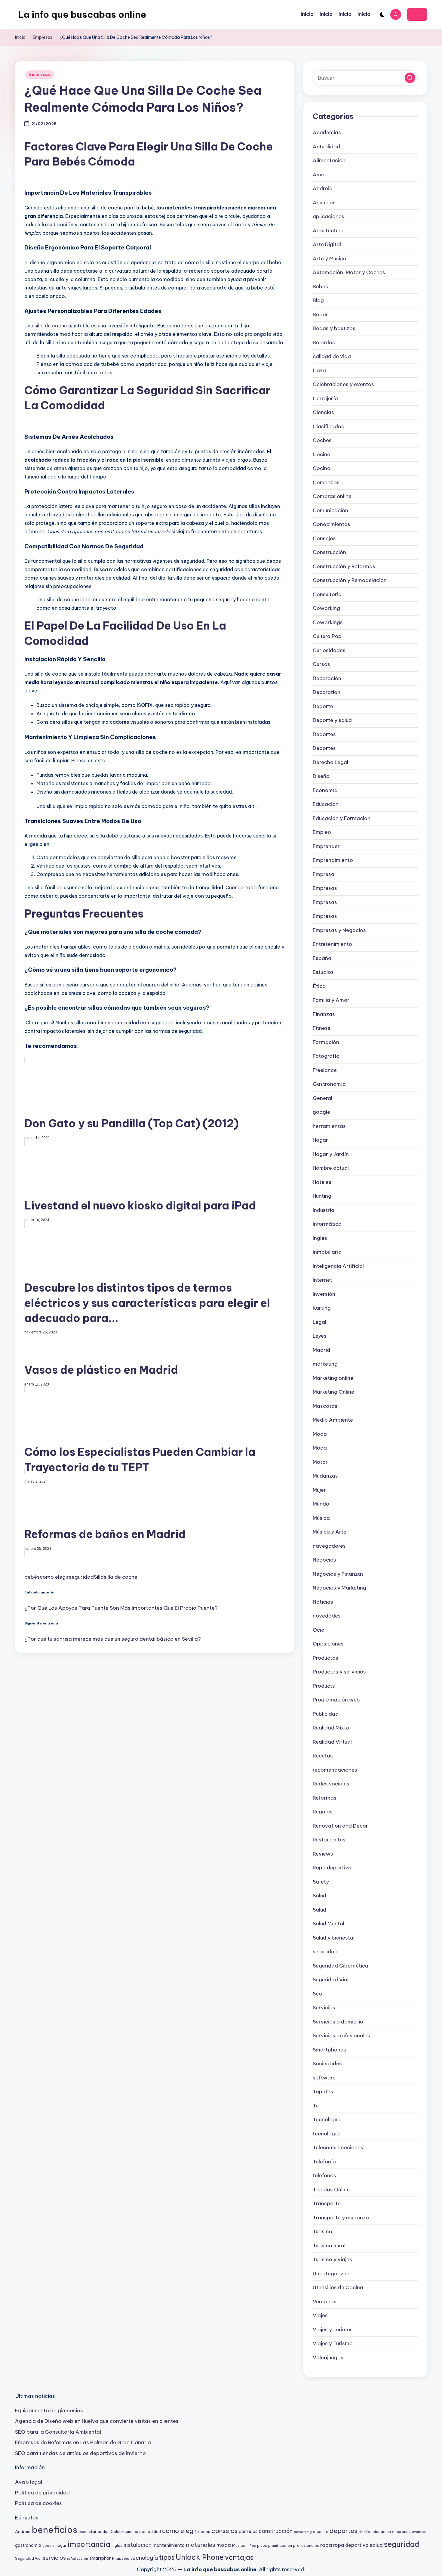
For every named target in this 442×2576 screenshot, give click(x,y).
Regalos (323, 1812)
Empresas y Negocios (339, 930)
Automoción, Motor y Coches (349, 272)
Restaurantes (329, 1840)
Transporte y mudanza (341, 2218)
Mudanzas (325, 1476)
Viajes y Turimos (333, 2330)
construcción (276, 2531)
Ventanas (325, 2302)
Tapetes (323, 2091)
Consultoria (327, 594)
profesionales (306, 2545)
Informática (327, 1224)
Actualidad (326, 147)
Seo (317, 1994)
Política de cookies (38, 2503)
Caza (319, 370)
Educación (326, 804)
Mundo (321, 1504)
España (322, 958)
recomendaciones (335, 1770)
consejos (224, 2531)
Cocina (322, 454)
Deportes (324, 734)
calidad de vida (332, 356)
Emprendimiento (333, 860)
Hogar (320, 1140)
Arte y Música (330, 259)
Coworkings (328, 622)
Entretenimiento (332, 944)
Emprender (326, 846)
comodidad (150, 2531)
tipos (167, 2557)
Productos (325, 1658)
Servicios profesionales (341, 2036)
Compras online (332, 496)
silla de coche (51, 326)
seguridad (81, 1577)
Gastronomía (329, 1084)
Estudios (323, 972)
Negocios (324, 1560)
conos (204, 2531)
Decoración (327, 678)
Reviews (323, 1854)
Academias (327, 132)
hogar (61, 2545)
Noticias (323, 1602)
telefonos (324, 2175)
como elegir (54, 1577)
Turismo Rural (329, 2246)
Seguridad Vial (331, 1980)
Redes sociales (331, 1784)
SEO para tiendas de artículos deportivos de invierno (80, 2453)
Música (321, 1518)
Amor (320, 175)
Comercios (326, 482)
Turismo (322, 2231)
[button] (417, 14)
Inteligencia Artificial (338, 1266)
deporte (321, 2532)
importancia (89, 2544)
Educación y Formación (342, 818)
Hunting (322, 1196)
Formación (326, 1042)
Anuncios (324, 203)
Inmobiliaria (327, 1252)
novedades (327, 1616)
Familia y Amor (331, 1000)
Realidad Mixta (331, 1728)
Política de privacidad (42, 2493)
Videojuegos (328, 2358)
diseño (364, 2532)
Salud (319, 1896)
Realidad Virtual (332, 1742)
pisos (262, 2545)
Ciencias (323, 412)
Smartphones (329, 2050)
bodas (104, 2532)
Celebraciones (124, 2532)
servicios (54, 2558)
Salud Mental (328, 1924)
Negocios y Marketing (339, 1588)
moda (224, 2545)
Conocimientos (331, 524)
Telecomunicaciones (338, 2147)
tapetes (122, 2559)
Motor (320, 1462)
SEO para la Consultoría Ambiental (58, 2432)
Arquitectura (328, 231)
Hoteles (322, 1182)
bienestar (87, 2531)
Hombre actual (331, 1168)
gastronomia (28, 2545)
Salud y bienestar (334, 1938)
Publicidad (326, 1714)
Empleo (322, 832)
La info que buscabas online (82, 14)
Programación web (336, 1700)
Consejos (324, 538)
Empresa (324, 874)
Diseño (321, 776)
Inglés (320, 1238)
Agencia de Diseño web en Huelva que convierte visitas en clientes (97, 2421)
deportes (343, 2531)
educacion (381, 2532)
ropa (326, 2545)
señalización (78, 2559)
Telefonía (324, 2162)
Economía (325, 790)
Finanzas (324, 1014)
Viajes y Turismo (333, 2343)
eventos (419, 2532)
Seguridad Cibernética (341, 1966)
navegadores (329, 1546)
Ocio (319, 1630)
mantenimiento (169, 2545)
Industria (324, 1210)
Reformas (325, 1798)
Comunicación (330, 510)
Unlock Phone (200, 2557)
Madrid (321, 1350)
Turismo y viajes (332, 2259)
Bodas (321, 314)
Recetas (323, 1756)
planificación (280, 2545)
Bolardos (324, 342)
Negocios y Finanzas (338, 1574)
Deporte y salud (332, 720)
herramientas (329, 1126)
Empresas (40, 74)
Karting (322, 1308)
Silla (99, 1577)
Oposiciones (328, 1644)
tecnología (326, 2134)
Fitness (322, 1028)
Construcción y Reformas (344, 566)
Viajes (320, 2315)
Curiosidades (329, 650)
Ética (319, 986)
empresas (401, 2532)
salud (376, 2545)
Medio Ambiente (333, 1420)
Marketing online (333, 1378)
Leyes (320, 1336)
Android (323, 188)
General (322, 1098)
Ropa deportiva (332, 1868)
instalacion (138, 2545)
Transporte (327, 2203)
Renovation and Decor (340, 1826)
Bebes (320, 286)
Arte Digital (327, 244)
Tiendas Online (331, 2190)
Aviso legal (29, 2482)
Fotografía (326, 1056)
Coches (322, 440)
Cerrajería (325, 398)
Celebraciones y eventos (343, 384)
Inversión (324, 1294)
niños (251, 2545)
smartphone (102, 2558)
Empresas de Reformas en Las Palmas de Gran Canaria (83, 2442)
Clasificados (328, 426)
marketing (325, 1364)
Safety (321, 1882)
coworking (303, 2532)
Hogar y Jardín (331, 1154)
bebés (32, 1577)
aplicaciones (328, 216)
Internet (322, 1280)
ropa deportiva (351, 2545)
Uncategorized (331, 2274)
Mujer (319, 1490)
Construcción (329, 552)
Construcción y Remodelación (350, 580)
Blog (318, 300)
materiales (201, 2545)
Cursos (321, 664)
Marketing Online (333, 1392)
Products (324, 1686)
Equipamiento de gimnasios (49, 2410)
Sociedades (327, 2064)
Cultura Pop (327, 636)
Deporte (323, 706)
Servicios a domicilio (338, 2022)
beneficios (55, 2530)
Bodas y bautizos (334, 328)
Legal (319, 1322)
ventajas (239, 2557)
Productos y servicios (339, 1672)
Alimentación (329, 160)
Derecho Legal (330, 762)
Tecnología (327, 2119)
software (324, 2078)
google (321, 1112)
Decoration (327, 692)
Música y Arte (330, 1532)
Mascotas (325, 1406)
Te (316, 2106)
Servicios (324, 2008)
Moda (320, 1434)
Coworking (326, 608)
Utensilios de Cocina (338, 2287)
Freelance (325, 1070)
